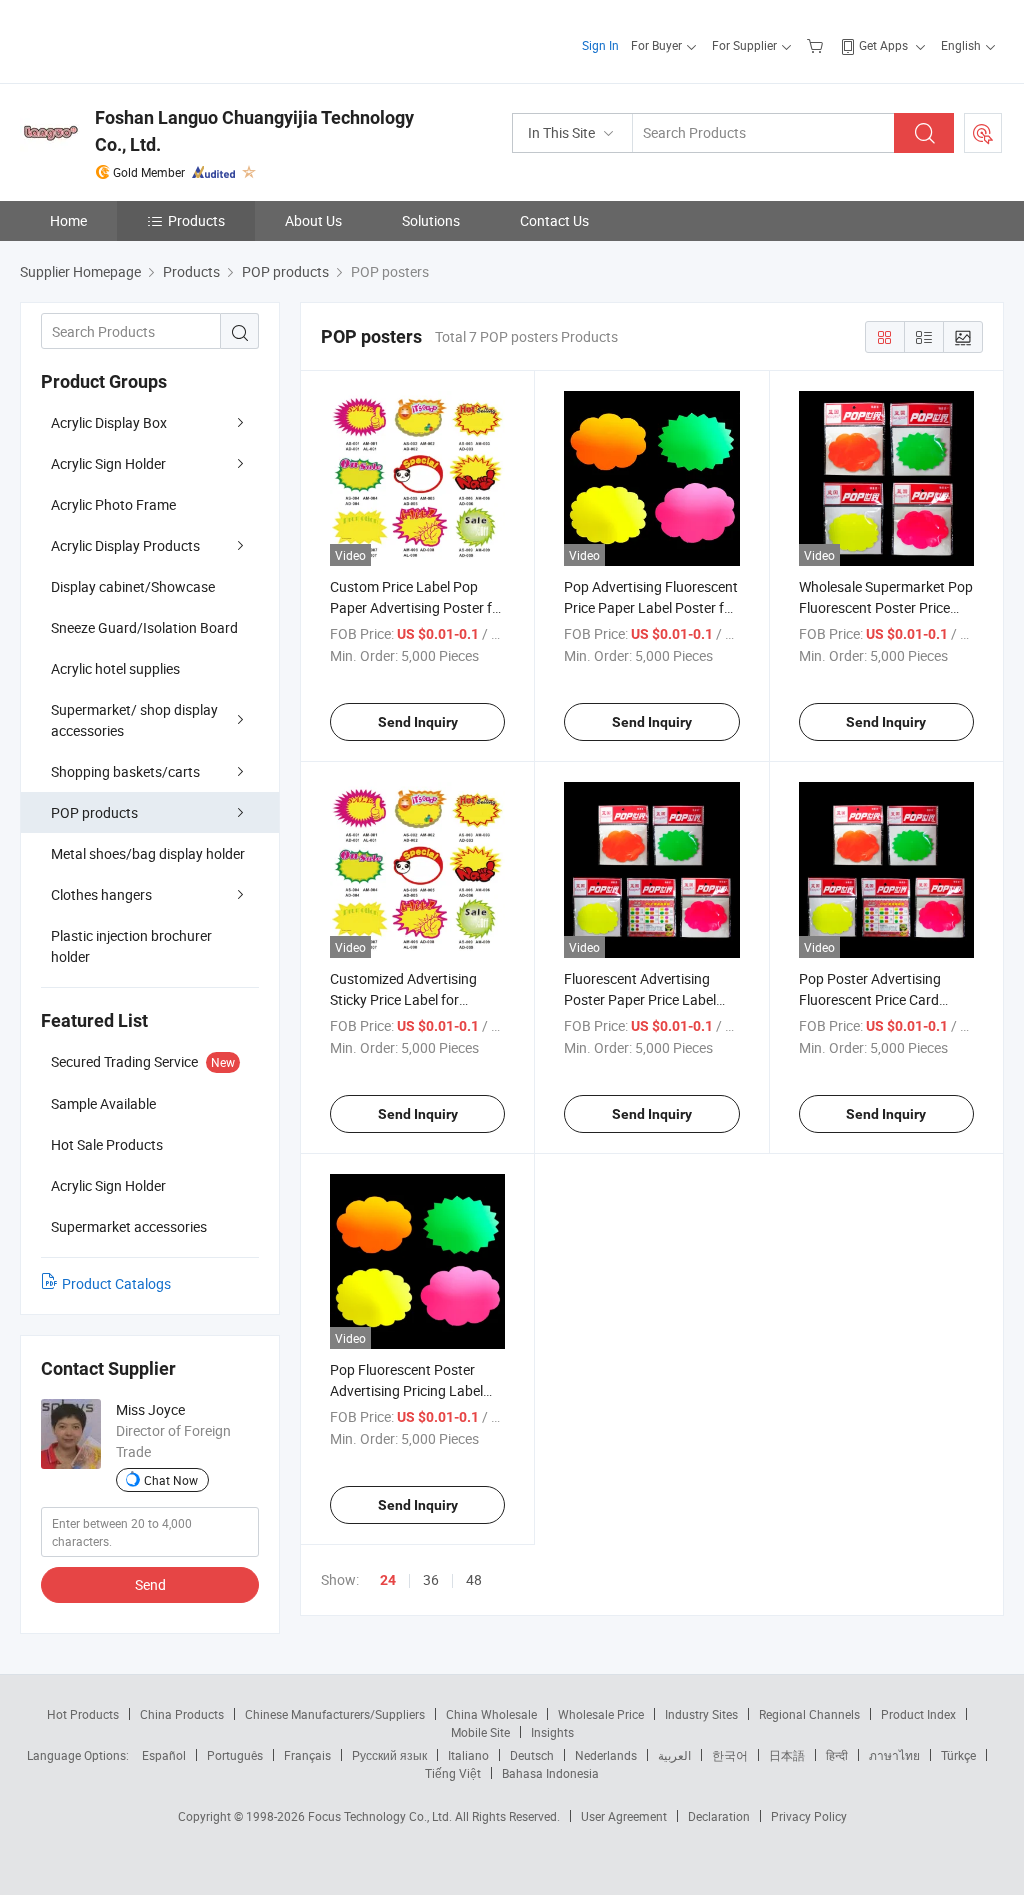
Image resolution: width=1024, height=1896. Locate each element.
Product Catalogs (116, 1283)
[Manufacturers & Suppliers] (148, 39)
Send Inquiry (418, 722)
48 (474, 1579)
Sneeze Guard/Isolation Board (144, 627)
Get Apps (883, 45)
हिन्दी (837, 1755)
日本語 (787, 1755)
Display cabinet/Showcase (133, 586)
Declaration (719, 1816)
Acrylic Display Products (125, 545)
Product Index (918, 1714)
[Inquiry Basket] (817, 45)
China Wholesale (491, 1714)
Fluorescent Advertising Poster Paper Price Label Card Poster (640, 999)
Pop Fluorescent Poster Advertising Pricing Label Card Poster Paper (406, 1390)
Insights (552, 1732)
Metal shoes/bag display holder (148, 853)
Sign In (600, 45)
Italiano (468, 1755)
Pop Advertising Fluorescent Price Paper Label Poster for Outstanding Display (651, 607)
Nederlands (606, 1755)
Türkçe (958, 1755)
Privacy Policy (809, 1816)
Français (307, 1755)
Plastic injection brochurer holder (131, 946)
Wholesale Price (601, 1714)
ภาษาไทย (894, 1755)
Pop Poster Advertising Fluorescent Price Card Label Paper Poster (870, 999)
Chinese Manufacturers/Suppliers (335, 1714)
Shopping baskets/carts (125, 771)
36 (431, 1579)
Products (196, 220)
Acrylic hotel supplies (115, 668)
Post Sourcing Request (983, 133)
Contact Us (554, 220)
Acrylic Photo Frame (113, 504)
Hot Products (83, 1714)
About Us (313, 220)
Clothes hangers (101, 894)
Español (164, 1755)
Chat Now (171, 1480)
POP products (94, 812)
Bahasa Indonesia (550, 1773)
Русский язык (389, 1755)
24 (388, 1580)
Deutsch (532, 1755)
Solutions (431, 220)
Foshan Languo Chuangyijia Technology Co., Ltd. (254, 131)
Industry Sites (701, 1714)
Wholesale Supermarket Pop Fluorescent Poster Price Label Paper (886, 607)
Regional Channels (809, 1714)
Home (68, 220)
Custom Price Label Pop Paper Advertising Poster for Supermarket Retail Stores (417, 607)
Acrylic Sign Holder (108, 463)
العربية (674, 1755)
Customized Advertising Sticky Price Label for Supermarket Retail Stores (410, 999)
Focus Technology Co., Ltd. (381, 1816)
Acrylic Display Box (109, 422)
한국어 (730, 1755)
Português (235, 1755)
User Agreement (624, 1816)
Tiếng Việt (453, 1773)
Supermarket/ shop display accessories (134, 720)
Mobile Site (480, 1732)
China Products (182, 1714)
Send (150, 1584)
